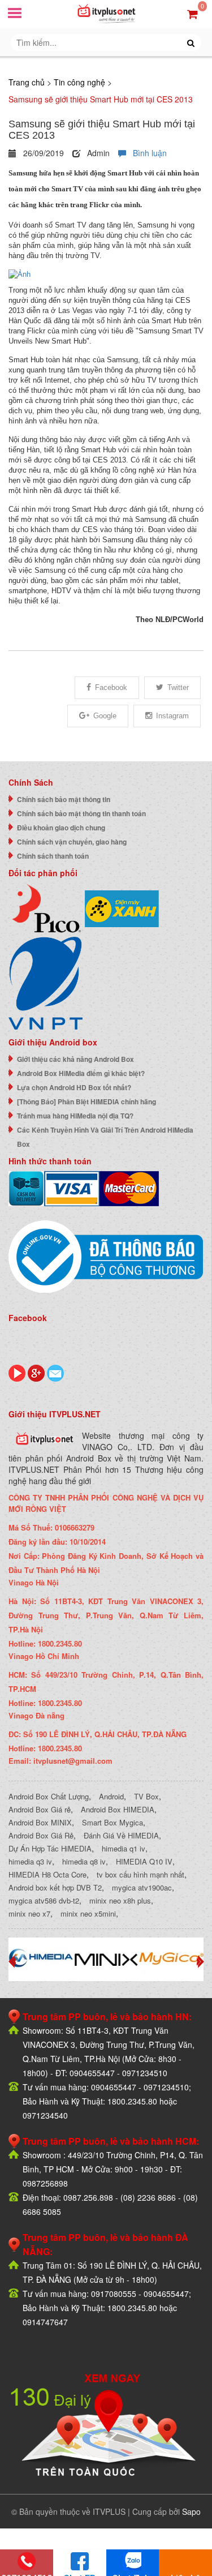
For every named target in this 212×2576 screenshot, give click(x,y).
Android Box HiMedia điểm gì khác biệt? (81, 1073)
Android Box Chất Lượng (49, 1796)
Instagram (172, 716)
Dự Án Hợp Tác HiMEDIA (50, 1848)
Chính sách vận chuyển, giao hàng (72, 842)
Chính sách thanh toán (53, 856)
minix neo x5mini (88, 1913)
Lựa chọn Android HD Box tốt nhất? (74, 1087)
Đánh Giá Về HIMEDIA (121, 1835)
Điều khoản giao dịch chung (61, 828)
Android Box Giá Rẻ (41, 1835)
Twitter (178, 687)
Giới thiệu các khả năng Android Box (75, 1059)
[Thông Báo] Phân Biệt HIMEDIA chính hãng (86, 1101)
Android (111, 1796)
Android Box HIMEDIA (118, 1809)
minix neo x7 (29, 1913)
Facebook (111, 687)
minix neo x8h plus (120, 1900)
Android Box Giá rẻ (40, 1809)
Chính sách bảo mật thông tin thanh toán (81, 813)
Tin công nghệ (79, 82)
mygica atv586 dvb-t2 (44, 1900)
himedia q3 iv (30, 1861)
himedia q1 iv (124, 1848)
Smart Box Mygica (113, 1822)
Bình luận (146, 153)
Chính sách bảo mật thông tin (64, 799)
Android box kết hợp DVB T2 (55, 1887)
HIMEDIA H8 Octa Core (47, 1874)
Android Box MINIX (40, 1822)
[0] (192, 13)
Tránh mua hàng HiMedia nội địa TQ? (75, 1116)
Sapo (191, 2511)
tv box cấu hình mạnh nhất (140, 1874)
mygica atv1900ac (142, 1887)
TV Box (146, 1796)
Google (105, 716)
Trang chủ (27, 82)
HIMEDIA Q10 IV (144, 1861)
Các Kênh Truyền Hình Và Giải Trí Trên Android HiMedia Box (105, 1137)
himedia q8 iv (84, 1861)
